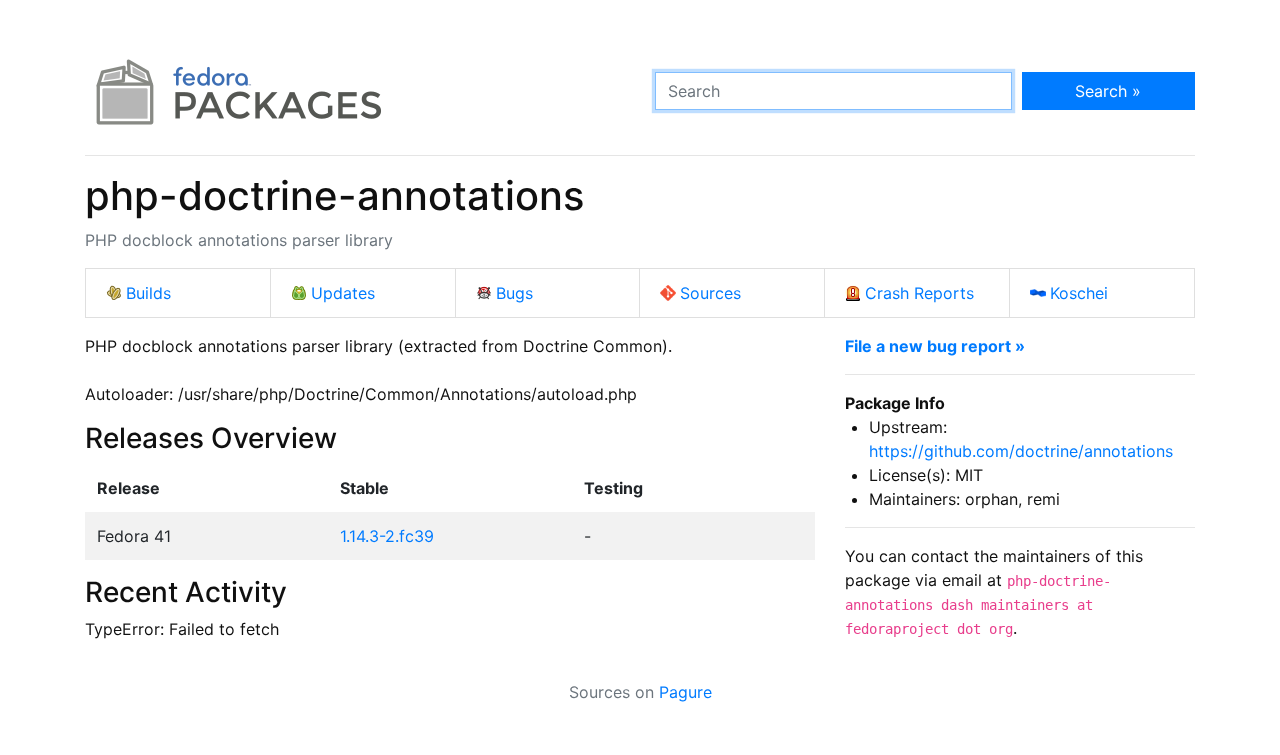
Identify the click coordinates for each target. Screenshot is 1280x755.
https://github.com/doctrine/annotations (1021, 451)
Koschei (1079, 293)
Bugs (514, 293)
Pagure (685, 692)
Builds (148, 293)
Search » (1108, 91)
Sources (710, 293)
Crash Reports (919, 293)
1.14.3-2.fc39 (387, 536)
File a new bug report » (935, 346)
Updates (343, 293)
